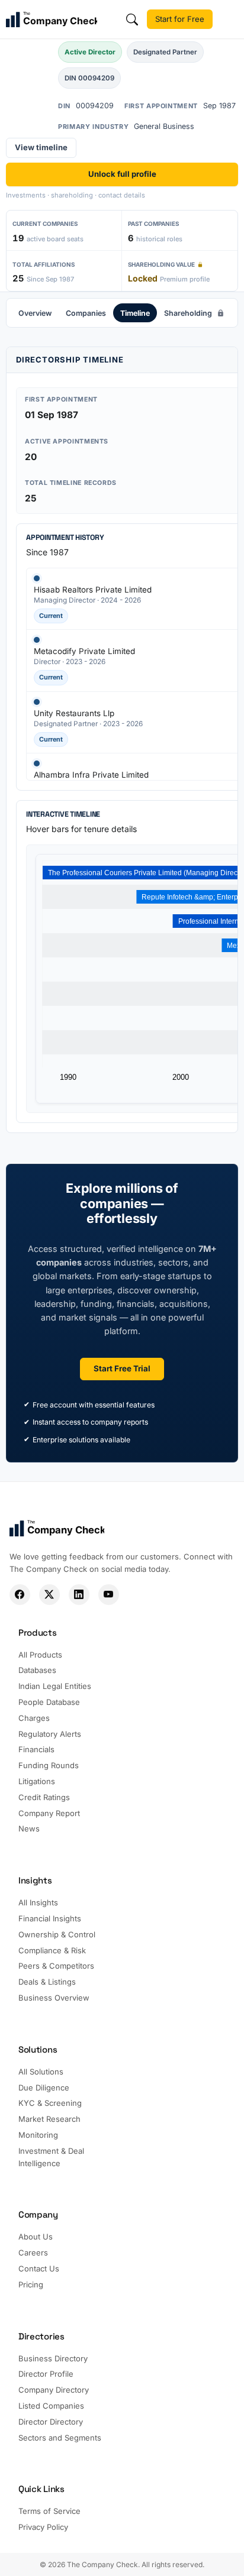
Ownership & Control (57, 1934)
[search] (132, 20)
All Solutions (41, 2072)
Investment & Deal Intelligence (51, 2157)
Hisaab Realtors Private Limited (93, 590)
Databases (37, 1670)
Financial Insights (50, 1918)
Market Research (49, 2119)
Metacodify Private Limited (84, 651)
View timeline (41, 147)
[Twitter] (49, 1595)
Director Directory (51, 2422)
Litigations (37, 1781)
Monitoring (38, 2135)
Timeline (135, 313)
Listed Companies (51, 2406)
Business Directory (53, 2358)
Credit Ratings (44, 1797)
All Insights (38, 1902)
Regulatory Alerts (50, 1734)
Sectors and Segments (60, 2438)
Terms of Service (49, 2511)
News (29, 1829)
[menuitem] (35, 313)
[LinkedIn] (79, 1595)
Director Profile (46, 2374)
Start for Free (180, 19)
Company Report (49, 1813)
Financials (36, 1749)
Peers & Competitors (56, 1966)
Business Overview (54, 1998)
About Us (36, 2237)
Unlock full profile (122, 174)
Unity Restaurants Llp (74, 713)
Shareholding (188, 313)
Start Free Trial (122, 1368)
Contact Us (39, 2268)
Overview (35, 313)
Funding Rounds (49, 1765)
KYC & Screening (50, 2103)
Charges (34, 1718)
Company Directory (54, 2390)
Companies (86, 313)
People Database (49, 1702)
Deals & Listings (47, 1982)
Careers (33, 2253)
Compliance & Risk (52, 1950)
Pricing (31, 2284)
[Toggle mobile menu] (230, 20)
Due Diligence (44, 2088)
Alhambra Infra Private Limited (91, 775)
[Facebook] (20, 1595)
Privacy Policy (43, 2527)
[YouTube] (109, 1595)
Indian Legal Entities (55, 1686)
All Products (40, 1655)
